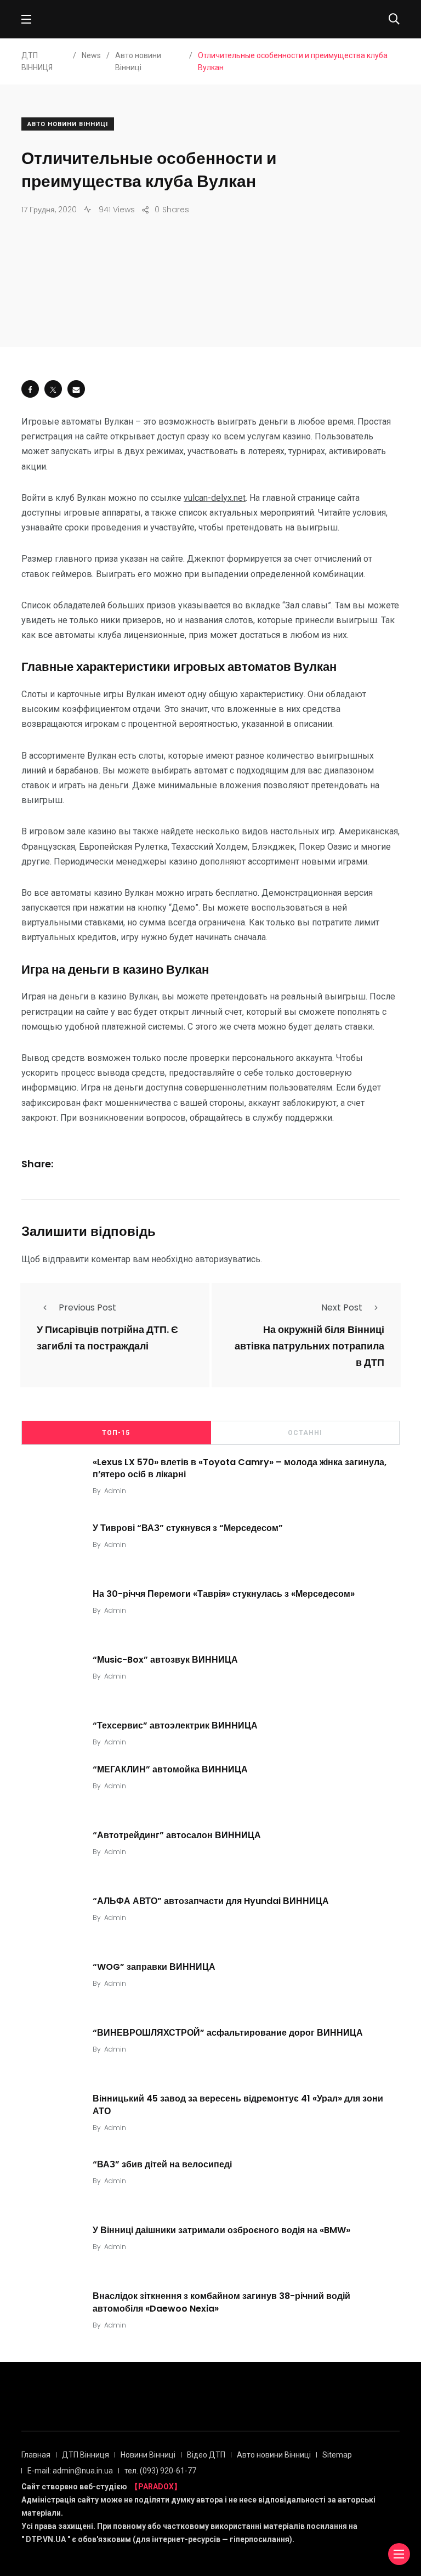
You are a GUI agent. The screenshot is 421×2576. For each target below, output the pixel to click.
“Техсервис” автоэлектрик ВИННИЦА (175, 1725)
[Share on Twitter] (53, 389)
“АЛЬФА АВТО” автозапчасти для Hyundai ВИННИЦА (211, 1901)
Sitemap (337, 2455)
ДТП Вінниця (86, 2455)
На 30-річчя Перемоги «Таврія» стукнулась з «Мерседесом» (224, 1593)
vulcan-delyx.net (215, 498)
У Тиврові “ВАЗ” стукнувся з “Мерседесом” (188, 1527)
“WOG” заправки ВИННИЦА (154, 1967)
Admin (115, 1491)
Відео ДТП (206, 2455)
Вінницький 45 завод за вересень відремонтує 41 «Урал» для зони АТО (238, 2105)
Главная (36, 2455)
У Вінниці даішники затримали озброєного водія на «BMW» (221, 2230)
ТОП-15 (116, 1433)
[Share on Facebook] (30, 389)
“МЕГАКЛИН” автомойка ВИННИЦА (170, 1769)
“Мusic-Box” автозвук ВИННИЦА (165, 1659)
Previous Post (87, 1307)
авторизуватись (228, 1259)
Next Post (342, 1307)
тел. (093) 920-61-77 (160, 2471)
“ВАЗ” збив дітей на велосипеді (162, 2164)
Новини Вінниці (148, 2455)
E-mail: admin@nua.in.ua (70, 2471)
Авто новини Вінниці (68, 124)
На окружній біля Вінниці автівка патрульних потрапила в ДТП (309, 1346)
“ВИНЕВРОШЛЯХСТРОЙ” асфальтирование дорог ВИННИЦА (228, 2033)
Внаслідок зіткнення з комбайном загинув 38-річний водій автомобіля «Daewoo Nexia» (221, 2302)
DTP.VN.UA (46, 2539)
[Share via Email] (76, 389)
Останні (305, 1433)
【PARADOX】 (156, 2487)
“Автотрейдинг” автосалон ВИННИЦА (177, 1835)
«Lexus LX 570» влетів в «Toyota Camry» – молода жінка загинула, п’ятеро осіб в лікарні (240, 1468)
